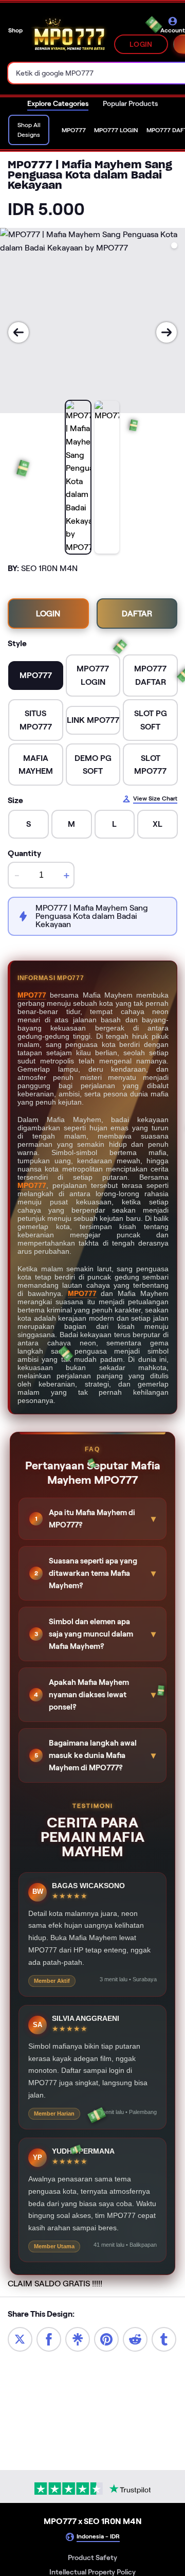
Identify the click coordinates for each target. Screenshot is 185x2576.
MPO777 (32, 995)
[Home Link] (69, 36)
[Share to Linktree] (78, 2339)
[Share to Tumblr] (164, 2339)
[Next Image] (166, 332)
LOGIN (141, 44)
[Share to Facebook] (49, 2339)
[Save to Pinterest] (106, 2339)
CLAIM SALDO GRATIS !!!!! (55, 2284)
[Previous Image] (18, 332)
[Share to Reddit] (135, 2339)
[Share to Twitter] (20, 2339)
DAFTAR (137, 614)
